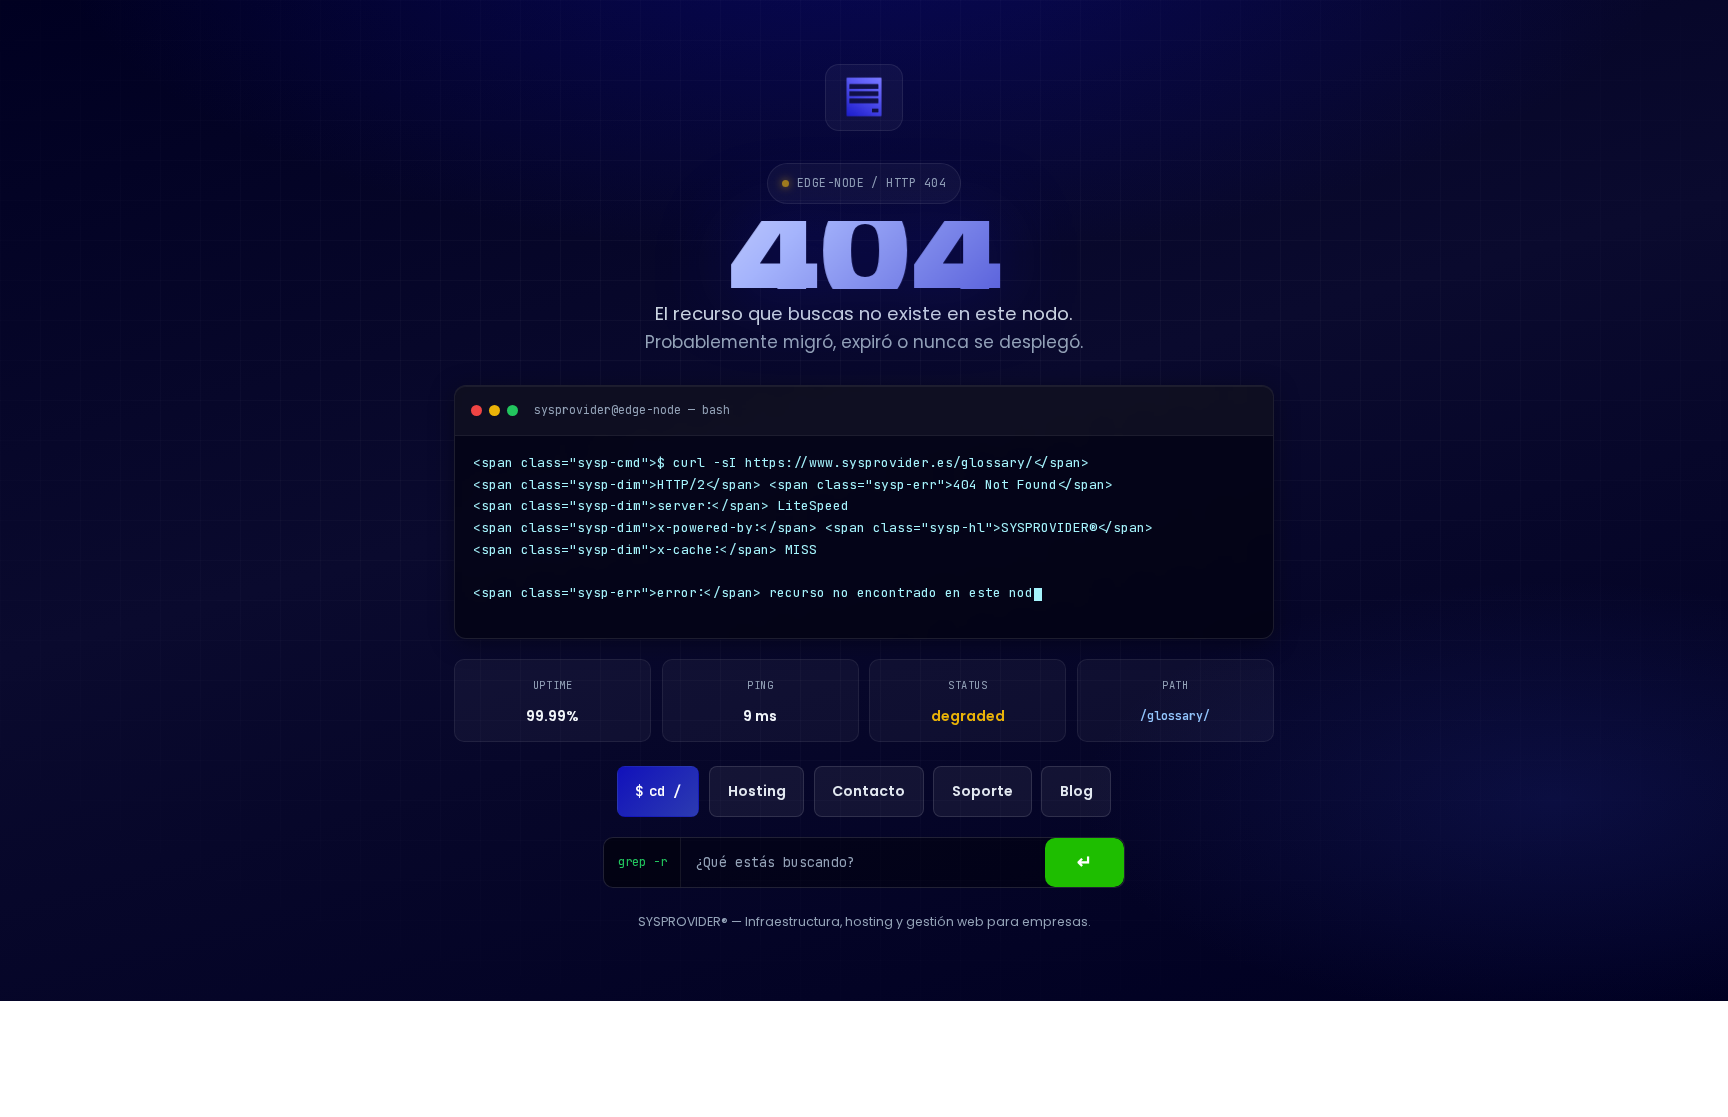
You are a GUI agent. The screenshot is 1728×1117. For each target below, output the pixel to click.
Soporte (982, 797)
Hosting (757, 797)
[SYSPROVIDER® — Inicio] (864, 97)
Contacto (868, 797)
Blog (1076, 797)
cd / (658, 797)
